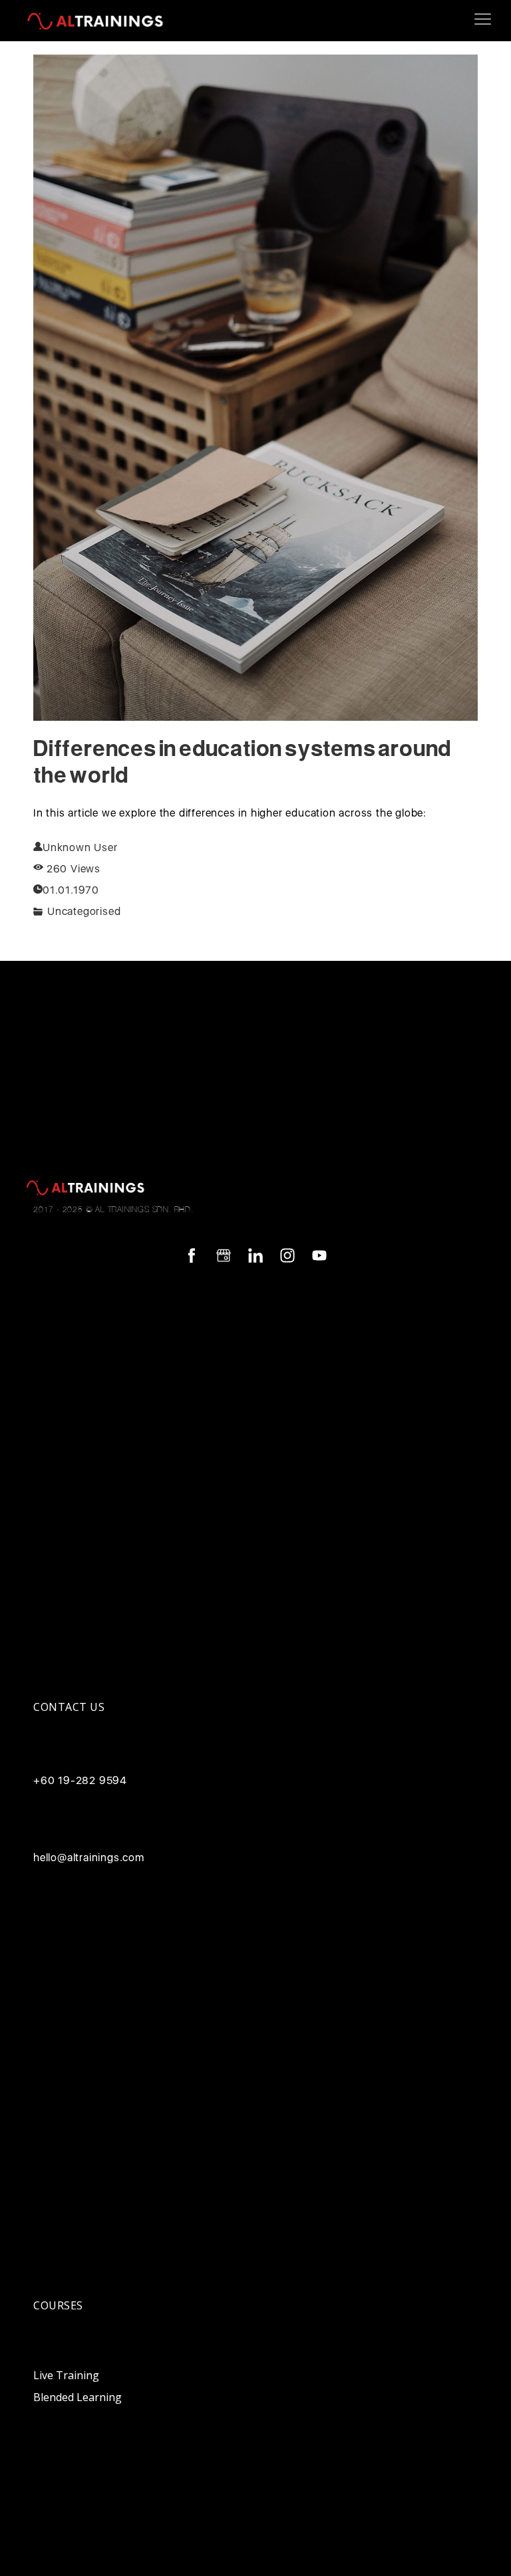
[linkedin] (255, 1255)
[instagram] (287, 1255)
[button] (483, 19)
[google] (224, 1255)
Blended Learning (78, 2397)
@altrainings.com (101, 1857)
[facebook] (192, 1255)
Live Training (66, 2375)
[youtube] (319, 1255)
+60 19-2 (58, 1780)
